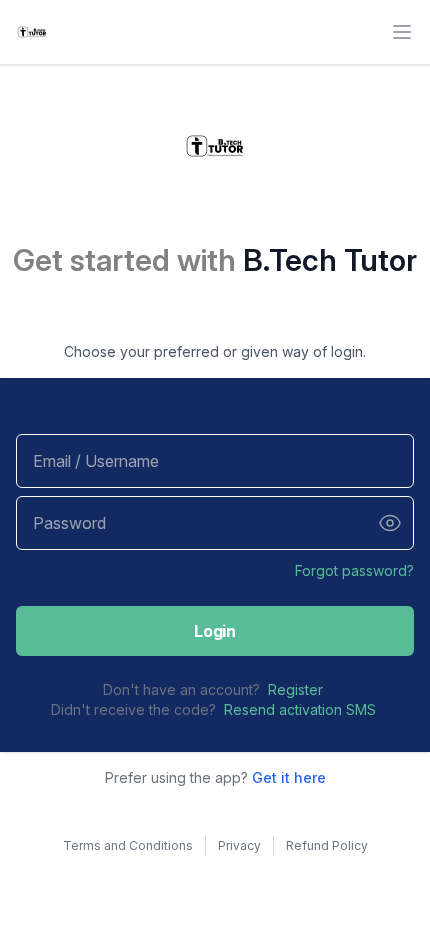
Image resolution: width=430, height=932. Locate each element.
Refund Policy (327, 845)
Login (214, 631)
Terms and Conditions (128, 845)
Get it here (289, 777)
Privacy (239, 845)
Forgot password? (354, 570)
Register (295, 689)
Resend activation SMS (300, 709)
